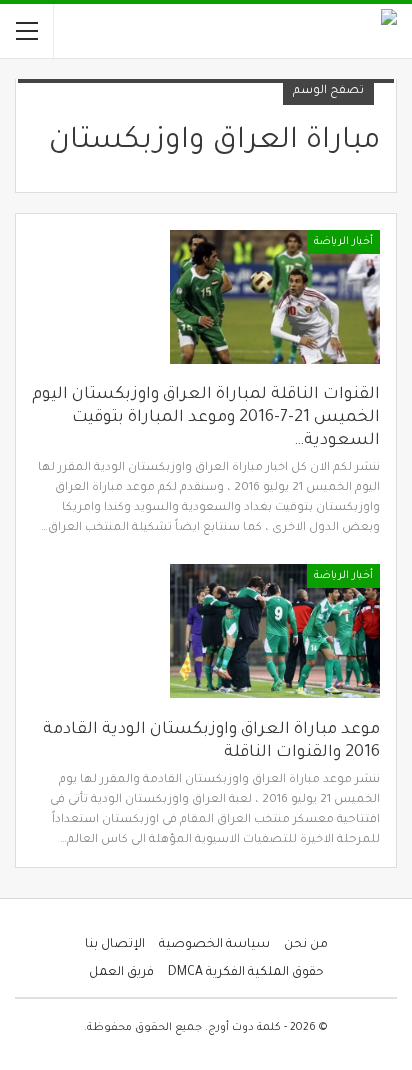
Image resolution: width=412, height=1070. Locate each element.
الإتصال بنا (115, 945)
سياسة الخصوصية (214, 945)
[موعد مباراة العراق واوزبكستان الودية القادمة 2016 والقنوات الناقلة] (275, 631)
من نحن (306, 945)
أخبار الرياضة (343, 242)
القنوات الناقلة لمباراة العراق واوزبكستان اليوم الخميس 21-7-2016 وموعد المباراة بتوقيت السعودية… (206, 418)
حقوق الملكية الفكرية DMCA (246, 973)
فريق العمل (121, 973)
